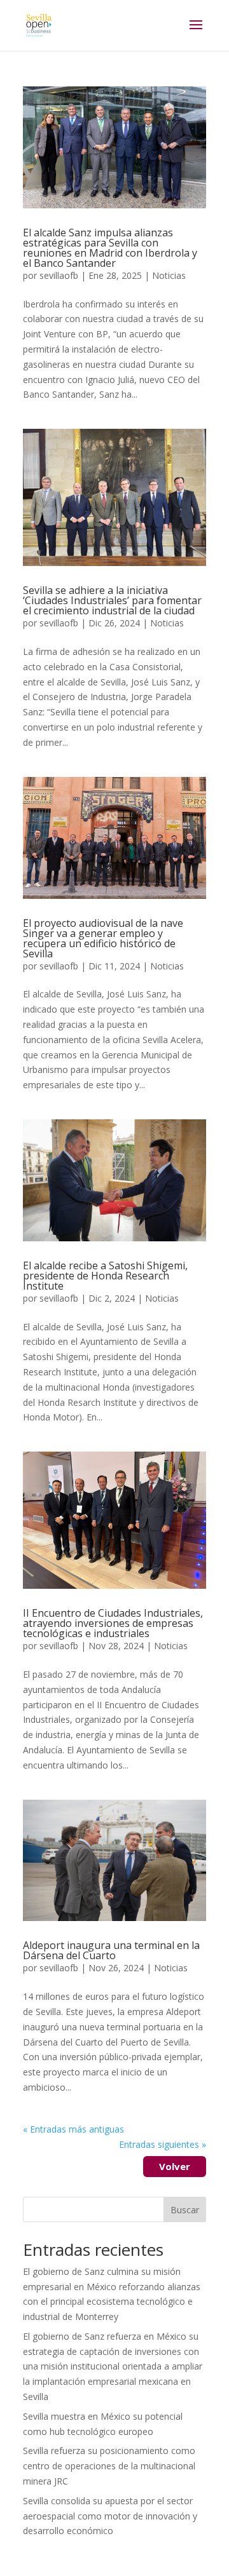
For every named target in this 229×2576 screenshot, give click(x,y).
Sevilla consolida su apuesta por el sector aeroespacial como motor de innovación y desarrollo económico (110, 2516)
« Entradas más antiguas (73, 2129)
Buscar (185, 2210)
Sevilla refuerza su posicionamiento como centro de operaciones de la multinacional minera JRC (109, 2466)
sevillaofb (59, 275)
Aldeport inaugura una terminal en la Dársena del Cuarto (111, 1950)
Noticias (169, 275)
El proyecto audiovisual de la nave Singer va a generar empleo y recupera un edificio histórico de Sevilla (103, 938)
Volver (175, 2166)
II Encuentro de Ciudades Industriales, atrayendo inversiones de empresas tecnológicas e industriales (113, 1623)
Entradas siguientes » (163, 2144)
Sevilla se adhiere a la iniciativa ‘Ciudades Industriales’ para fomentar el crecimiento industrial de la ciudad (112, 600)
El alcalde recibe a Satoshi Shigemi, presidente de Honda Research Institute (105, 1276)
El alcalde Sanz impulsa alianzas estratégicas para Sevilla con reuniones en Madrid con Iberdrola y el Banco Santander (110, 248)
